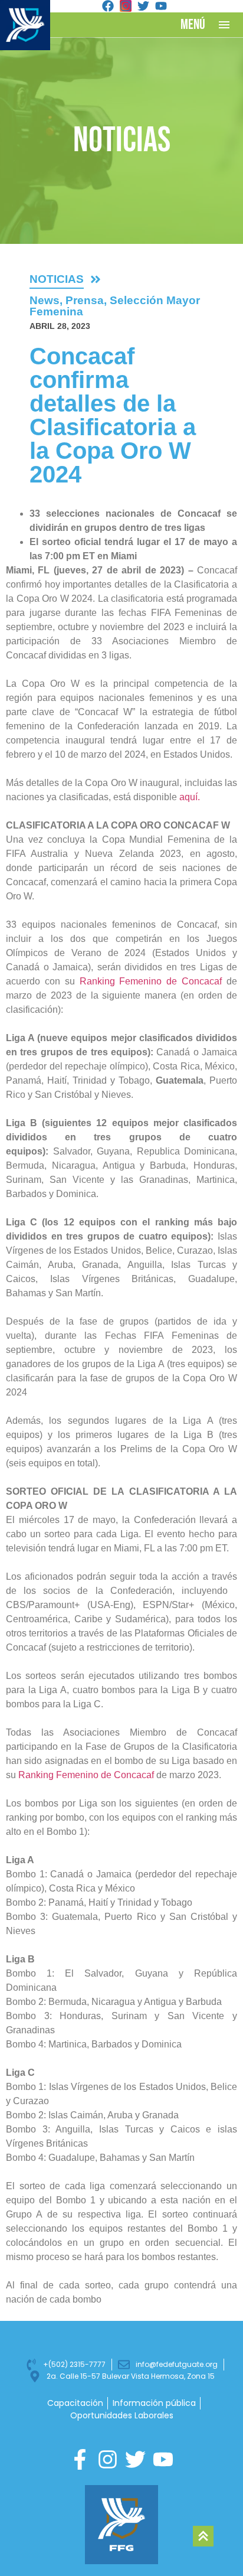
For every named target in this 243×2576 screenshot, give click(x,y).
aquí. (190, 797)
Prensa (85, 300)
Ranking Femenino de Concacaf (153, 981)
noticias (57, 279)
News (45, 300)
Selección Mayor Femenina (115, 306)
